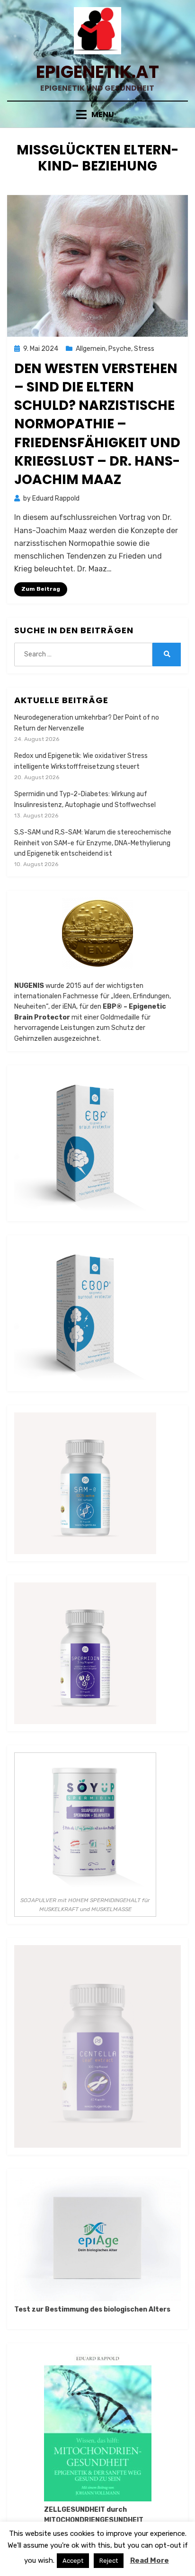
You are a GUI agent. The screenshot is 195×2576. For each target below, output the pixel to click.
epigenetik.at (97, 72)
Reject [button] (109, 2561)
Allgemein (91, 349)
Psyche (120, 349)
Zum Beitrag (41, 589)
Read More (150, 2560)
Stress (144, 349)
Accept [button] (73, 2561)
